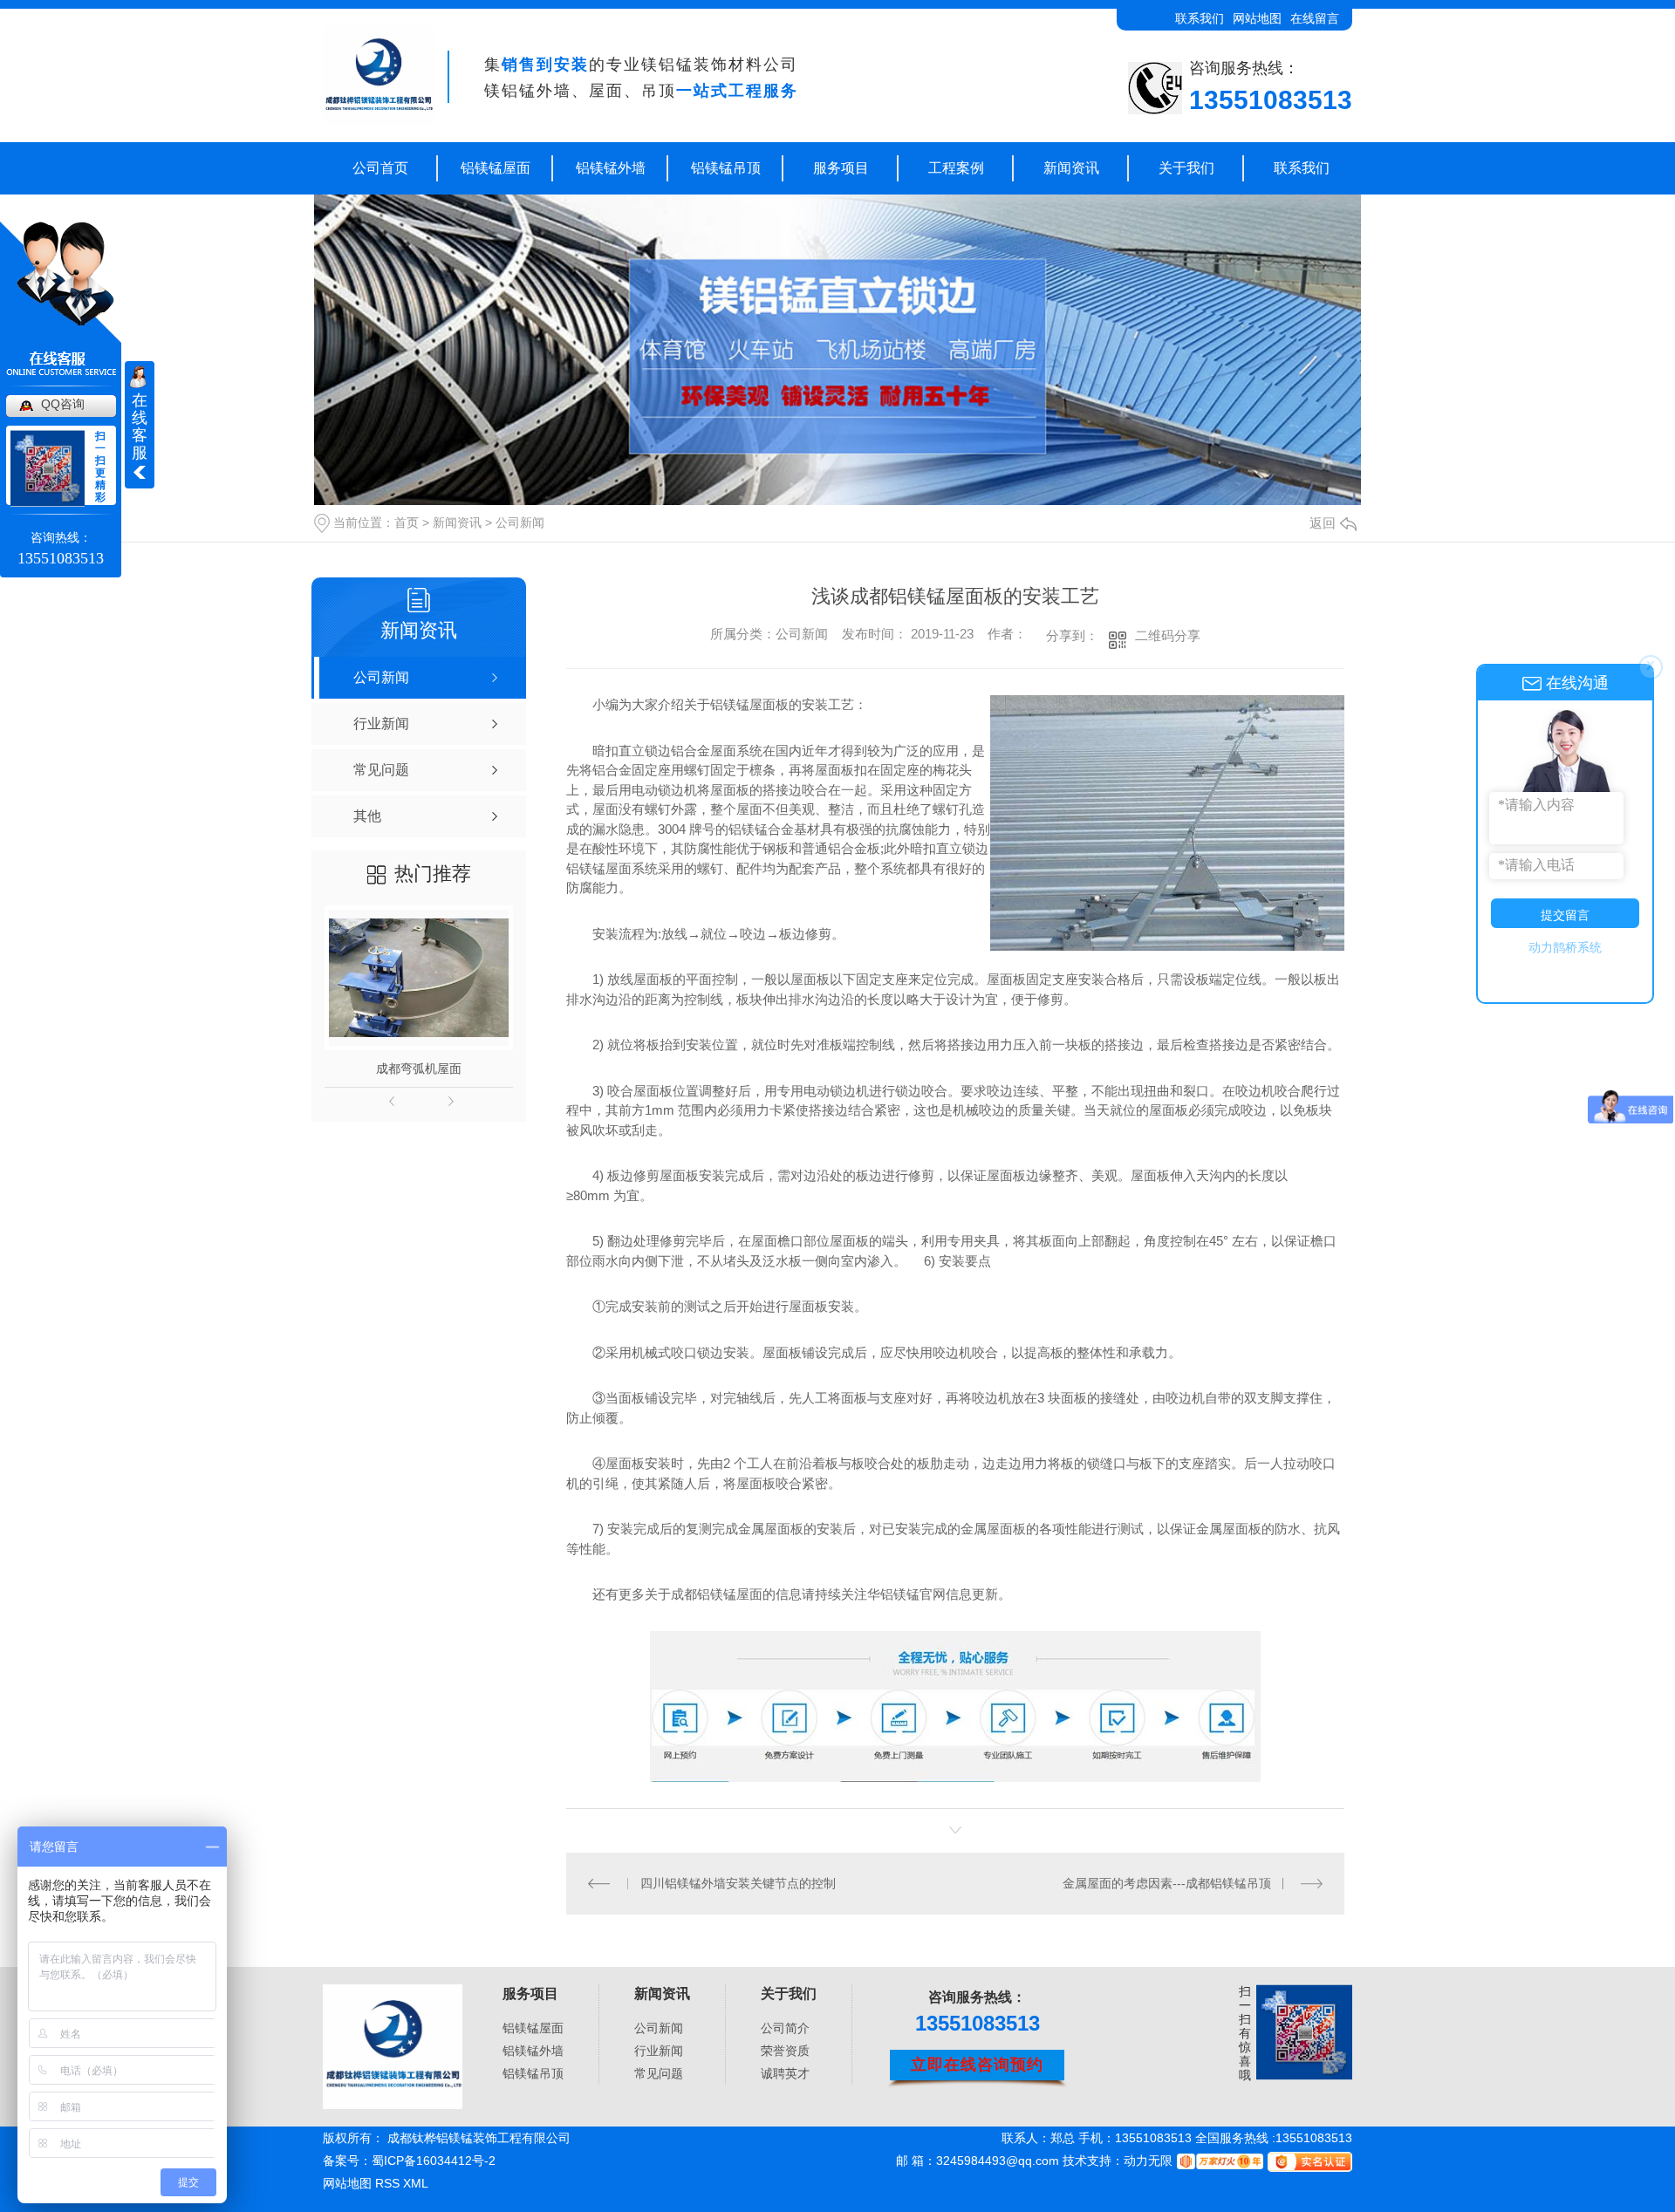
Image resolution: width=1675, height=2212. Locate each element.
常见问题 (659, 2073)
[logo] (393, 2047)
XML (416, 2183)
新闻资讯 (1071, 168)
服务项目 (841, 168)
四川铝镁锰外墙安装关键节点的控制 (738, 1883)
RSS (389, 2183)
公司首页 (380, 168)
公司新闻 (520, 522)
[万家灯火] (1218, 2161)
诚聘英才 (785, 2073)
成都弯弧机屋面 (419, 1068)
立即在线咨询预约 (977, 2065)
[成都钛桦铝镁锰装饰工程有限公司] (378, 76)
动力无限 (1148, 2161)
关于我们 (1186, 168)
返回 (1323, 523)
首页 (407, 522)
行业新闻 (659, 2051)
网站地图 (1257, 18)
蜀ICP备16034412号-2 (434, 2161)
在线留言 (1315, 18)
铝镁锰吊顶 (726, 168)
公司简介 (785, 2028)
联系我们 (1200, 18)
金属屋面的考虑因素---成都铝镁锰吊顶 (1167, 1883)
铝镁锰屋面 (496, 168)
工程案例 (956, 168)
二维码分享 (1168, 635)
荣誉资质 (785, 2051)
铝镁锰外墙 (611, 168)
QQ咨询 (63, 404)
